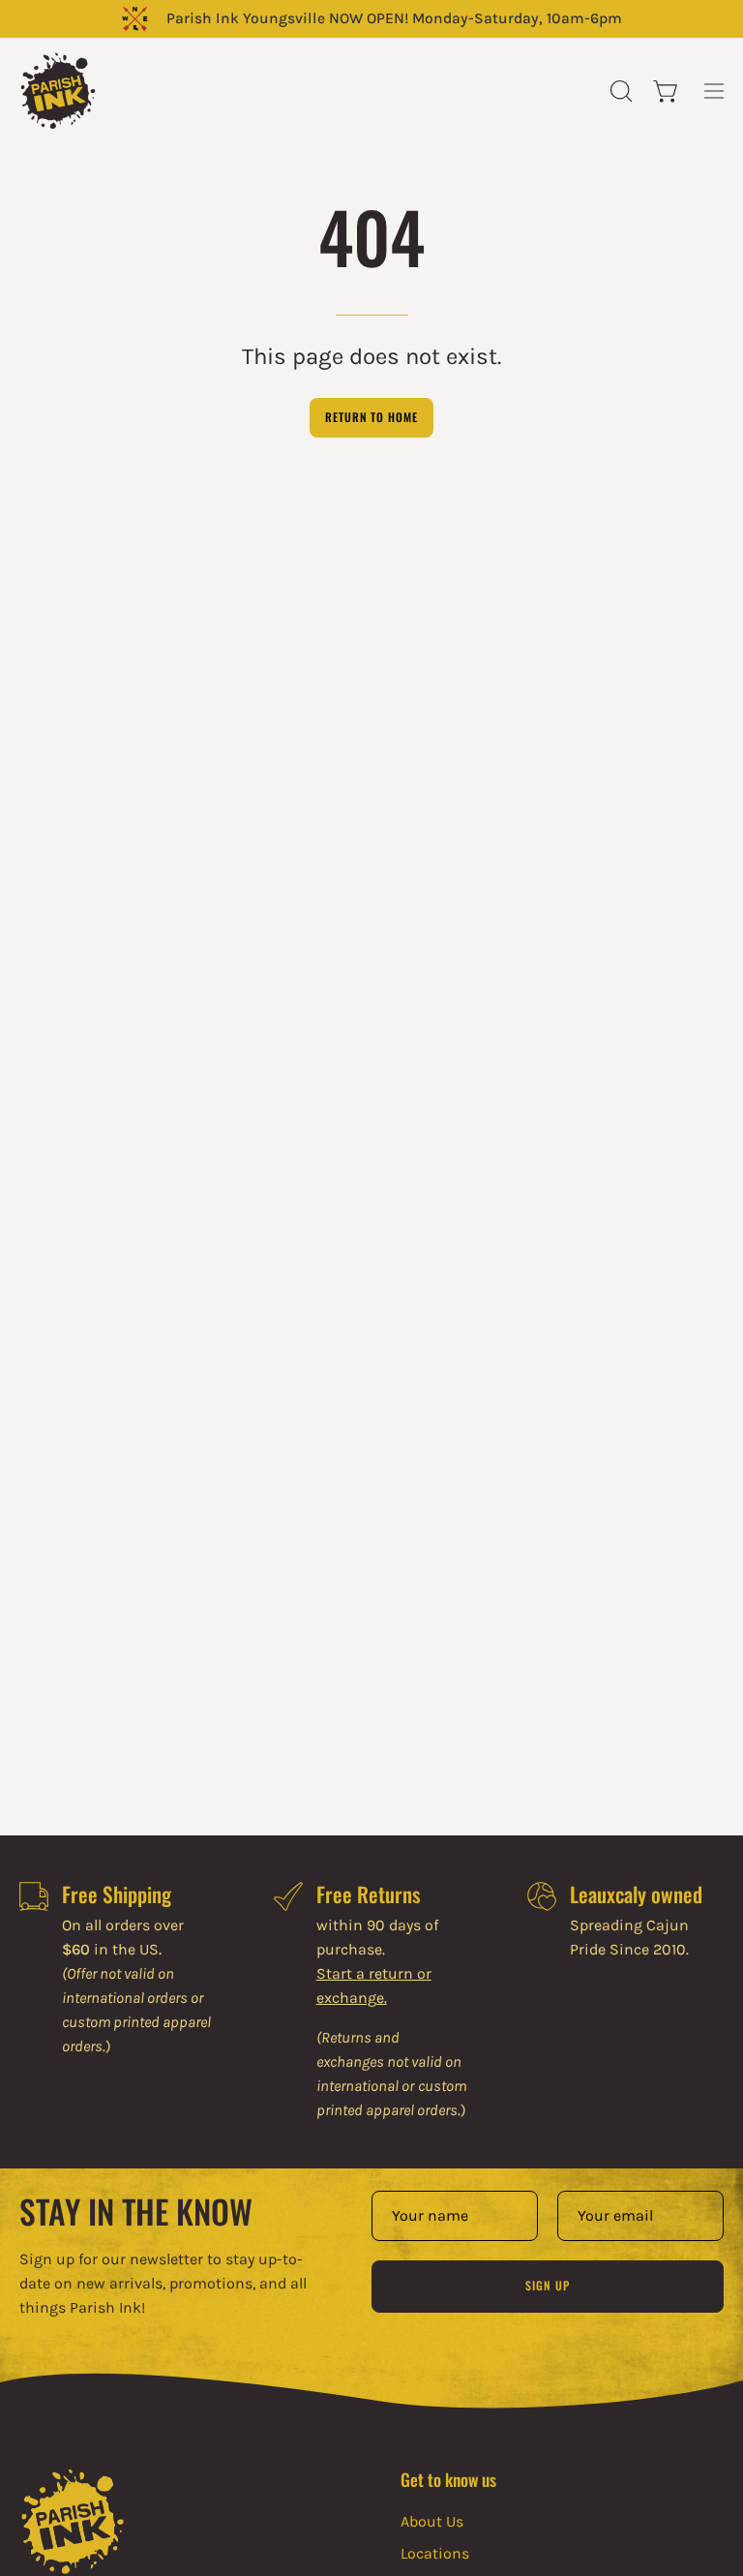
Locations (435, 2553)
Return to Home (371, 417)
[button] (619, 91)
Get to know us (448, 2479)
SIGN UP (547, 2285)
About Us (432, 2521)
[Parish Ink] (58, 91)
